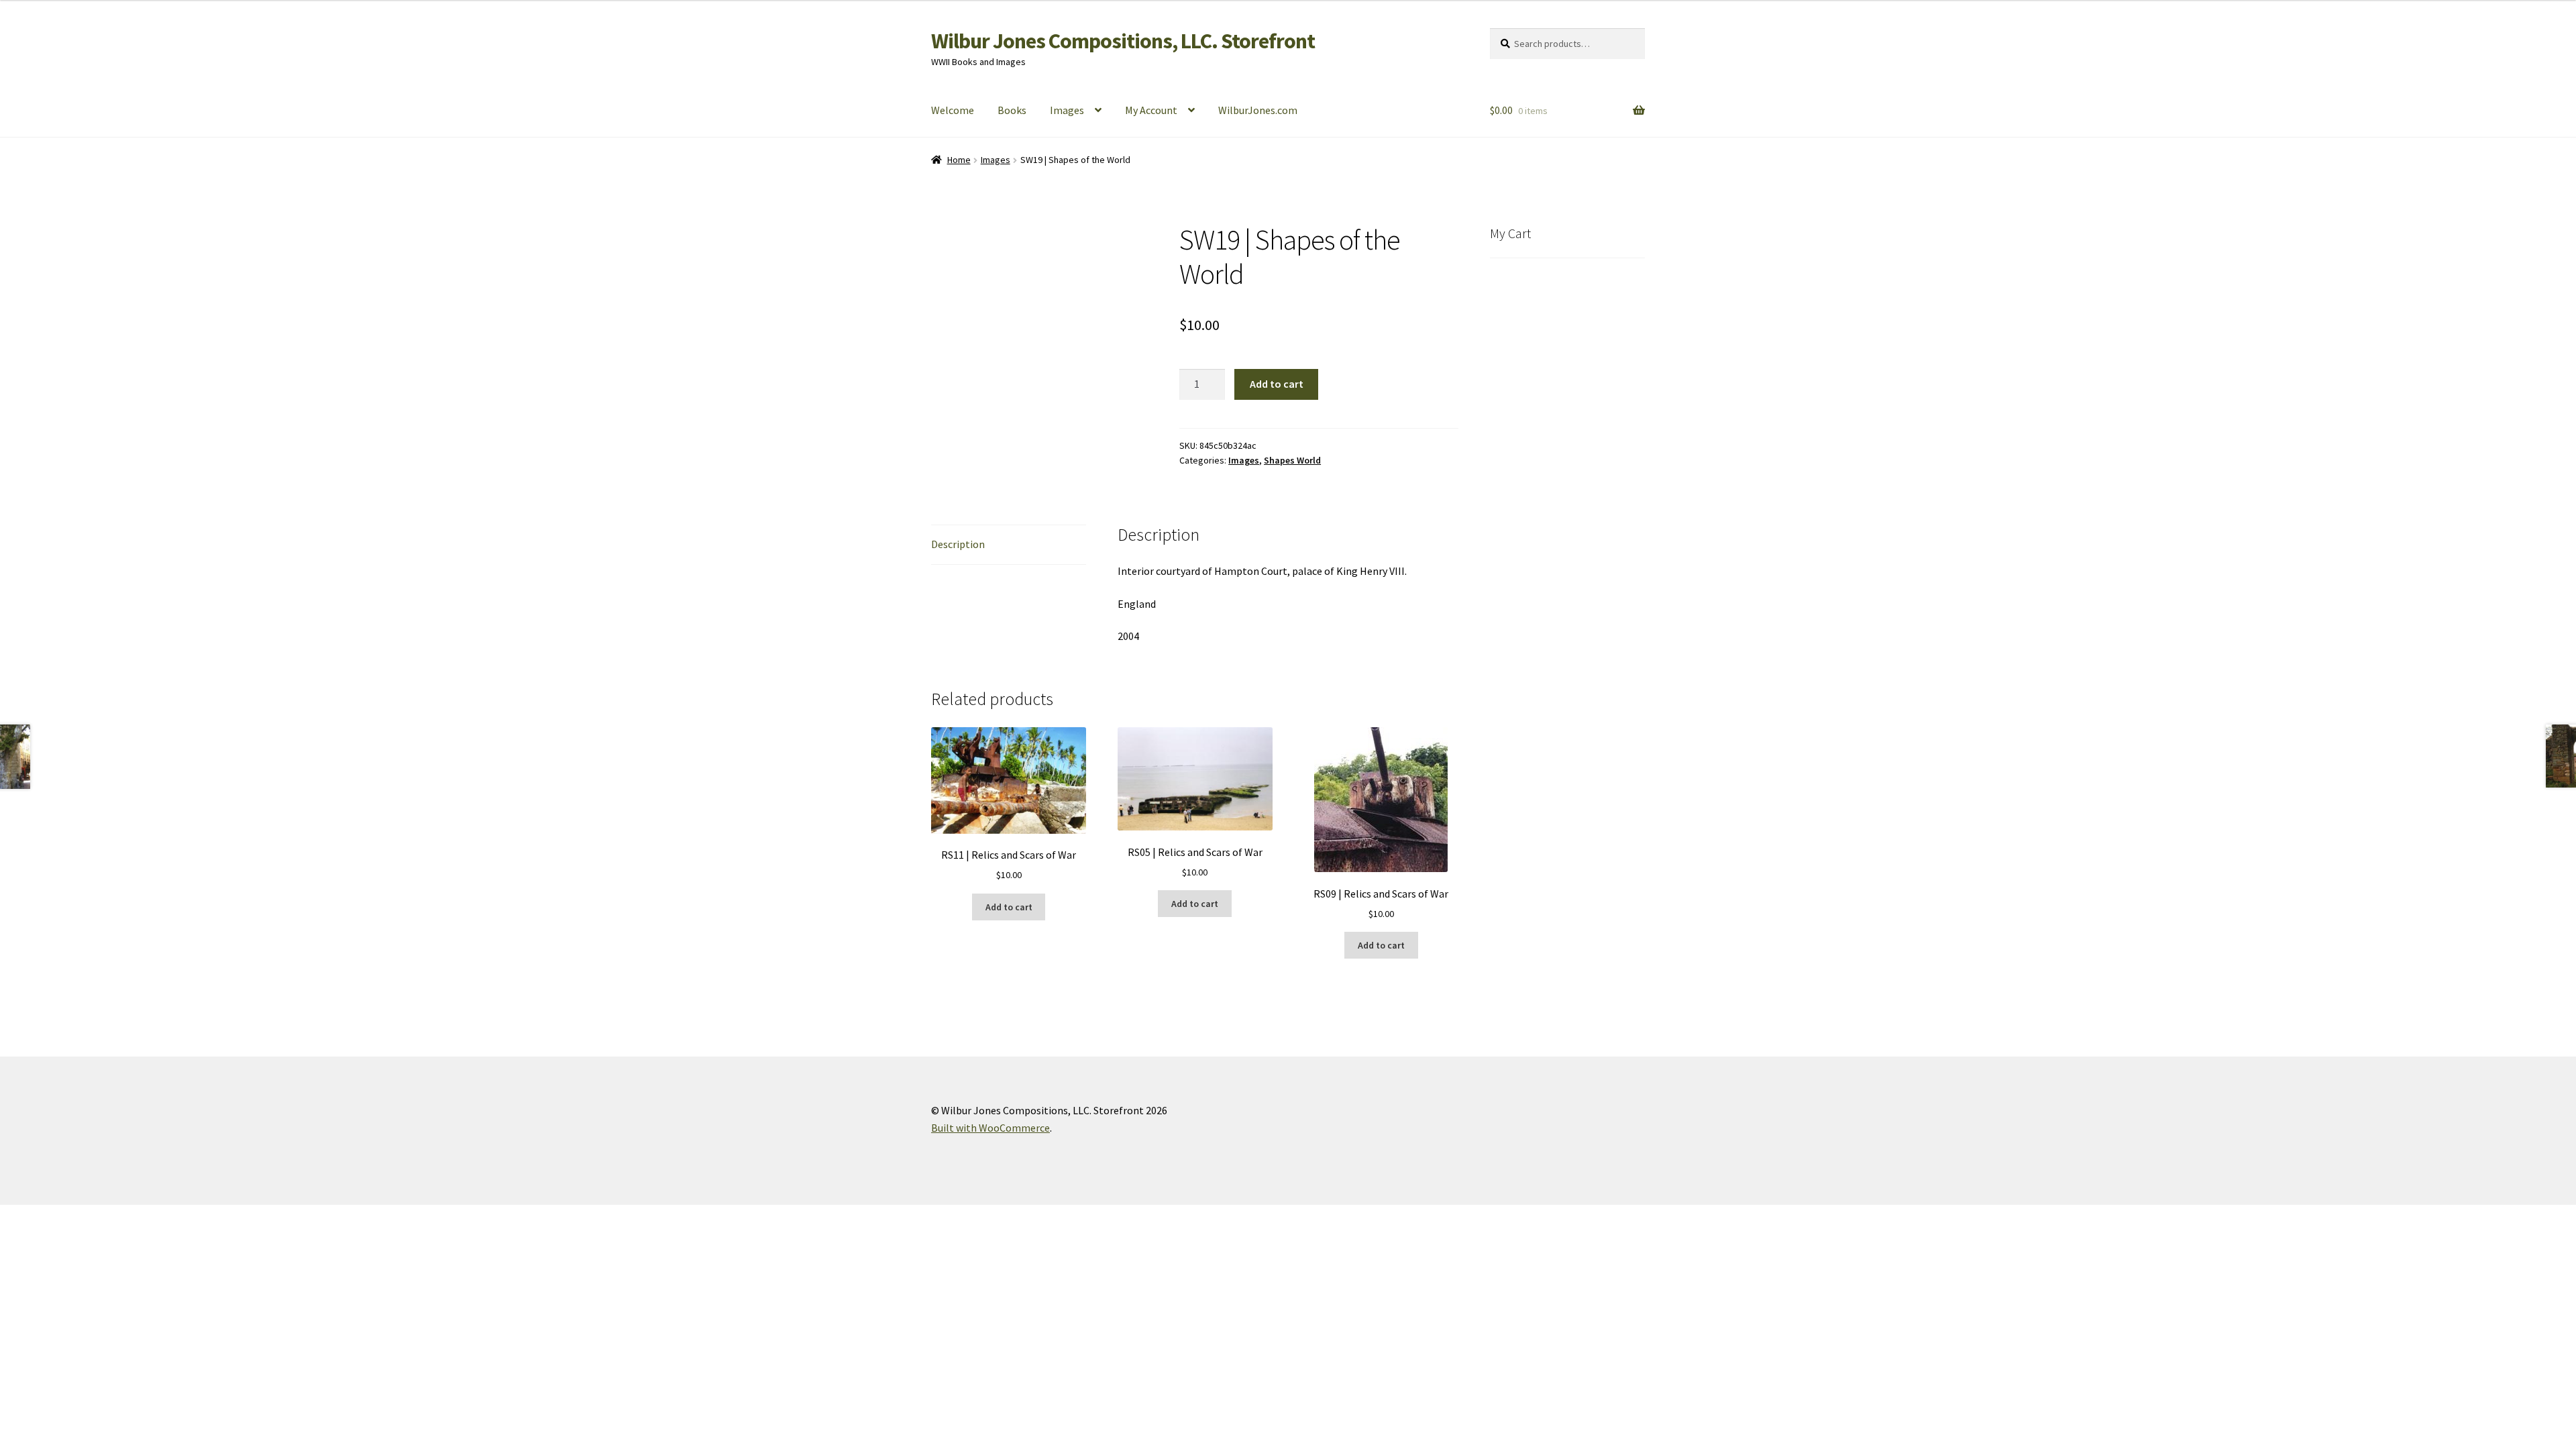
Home (959, 160)
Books (1012, 110)
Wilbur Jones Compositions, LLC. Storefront (1123, 41)
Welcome (953, 110)
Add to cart (1277, 384)
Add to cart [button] (1009, 907)
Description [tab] (958, 544)
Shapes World (1292, 460)
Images (1067, 110)
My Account (1151, 110)
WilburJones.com (1258, 110)
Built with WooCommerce (990, 1128)
